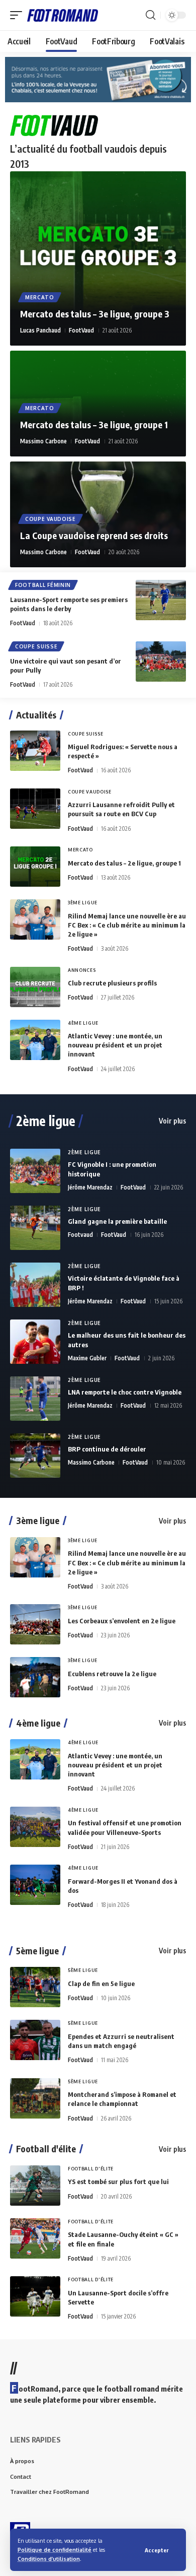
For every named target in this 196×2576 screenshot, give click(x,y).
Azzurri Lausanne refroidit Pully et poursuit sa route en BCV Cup (121, 809)
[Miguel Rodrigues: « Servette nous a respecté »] (35, 751)
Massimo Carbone (43, 441)
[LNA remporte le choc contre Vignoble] (35, 1399)
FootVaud (81, 330)
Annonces (82, 970)
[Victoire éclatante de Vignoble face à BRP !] (35, 1285)
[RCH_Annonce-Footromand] (98, 79)
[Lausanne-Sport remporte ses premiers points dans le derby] (161, 600)
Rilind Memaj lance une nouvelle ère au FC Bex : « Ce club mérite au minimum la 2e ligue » (127, 925)
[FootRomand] (63, 15)
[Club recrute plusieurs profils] (35, 987)
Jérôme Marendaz (90, 1187)
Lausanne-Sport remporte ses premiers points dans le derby (69, 604)
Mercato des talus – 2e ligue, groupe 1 (124, 863)
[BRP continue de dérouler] (35, 1456)
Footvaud (80, 1235)
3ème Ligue (83, 903)
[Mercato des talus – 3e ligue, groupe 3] (98, 259)
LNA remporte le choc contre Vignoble (125, 1392)
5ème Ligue (83, 1970)
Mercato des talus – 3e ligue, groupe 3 (95, 314)
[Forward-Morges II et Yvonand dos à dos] (35, 1885)
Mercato (40, 297)
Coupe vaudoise (51, 519)
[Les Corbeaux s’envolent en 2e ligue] (35, 1624)
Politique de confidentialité (55, 2550)
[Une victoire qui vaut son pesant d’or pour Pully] (161, 662)
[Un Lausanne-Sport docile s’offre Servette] (35, 2296)
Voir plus (172, 1121)
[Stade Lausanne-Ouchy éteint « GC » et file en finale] (35, 2238)
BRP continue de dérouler (107, 1449)
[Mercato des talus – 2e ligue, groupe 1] (35, 867)
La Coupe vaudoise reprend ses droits (94, 535)
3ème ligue (38, 1521)
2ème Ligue (84, 1152)
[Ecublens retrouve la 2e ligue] (35, 1677)
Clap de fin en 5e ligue (101, 1984)
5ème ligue (37, 1951)
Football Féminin (43, 585)
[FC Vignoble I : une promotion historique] (35, 1171)
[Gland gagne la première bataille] (35, 1228)
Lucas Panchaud (40, 330)
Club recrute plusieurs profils (112, 983)
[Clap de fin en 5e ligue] (35, 1987)
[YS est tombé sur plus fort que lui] (35, 2186)
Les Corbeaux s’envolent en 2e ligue (122, 1621)
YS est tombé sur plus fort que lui (118, 2182)
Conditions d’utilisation (49, 2559)
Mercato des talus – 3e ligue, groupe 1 (94, 424)
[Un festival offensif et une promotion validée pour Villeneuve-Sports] (35, 1827)
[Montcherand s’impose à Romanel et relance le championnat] (35, 2098)
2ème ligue (46, 1121)
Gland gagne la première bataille (117, 1221)
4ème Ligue (83, 1023)
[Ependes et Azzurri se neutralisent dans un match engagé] (35, 2040)
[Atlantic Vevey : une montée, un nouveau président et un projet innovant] (35, 1040)
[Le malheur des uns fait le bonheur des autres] (35, 1342)
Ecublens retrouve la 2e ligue (112, 1674)
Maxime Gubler (87, 1358)
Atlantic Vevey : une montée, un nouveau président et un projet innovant (115, 1045)
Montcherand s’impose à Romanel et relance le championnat (122, 2099)
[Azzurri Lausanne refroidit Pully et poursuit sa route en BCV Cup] (35, 809)
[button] (157, 2550)
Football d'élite (46, 2149)
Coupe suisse (36, 646)
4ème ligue (38, 1723)
